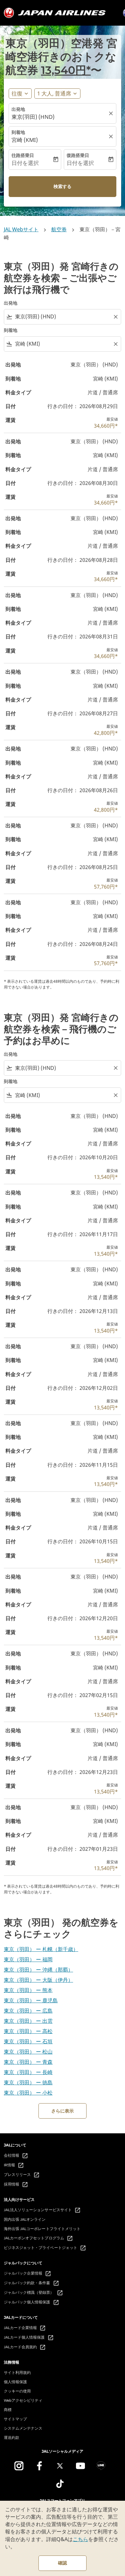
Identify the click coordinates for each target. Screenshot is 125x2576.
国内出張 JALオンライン (25, 2219)
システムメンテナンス (23, 2428)
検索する (63, 186)
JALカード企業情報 (25, 2328)
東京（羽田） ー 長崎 (28, 2072)
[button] (57, 94)
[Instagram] (19, 2466)
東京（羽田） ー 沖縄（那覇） (38, 1970)
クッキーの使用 (17, 2391)
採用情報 (16, 2185)
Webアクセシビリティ (23, 2400)
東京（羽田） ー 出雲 (28, 2021)
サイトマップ (15, 2419)
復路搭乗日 (78, 155)
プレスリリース (22, 2175)
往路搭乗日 (23, 155)
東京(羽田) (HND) (33, 117)
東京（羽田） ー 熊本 (28, 1990)
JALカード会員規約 (25, 2347)
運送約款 (12, 2437)
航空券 (59, 229)
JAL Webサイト (21, 229)
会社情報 (16, 2156)
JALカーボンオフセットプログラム (38, 2238)
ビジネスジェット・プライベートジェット (45, 2248)
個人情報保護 (15, 2382)
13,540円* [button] (66, 70)
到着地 (18, 132)
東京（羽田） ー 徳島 (28, 2082)
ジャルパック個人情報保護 (32, 2302)
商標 (8, 2410)
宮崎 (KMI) (25, 140)
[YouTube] (80, 2466)
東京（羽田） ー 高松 (28, 2031)
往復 (17, 93)
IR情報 (14, 2165)
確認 (63, 2563)
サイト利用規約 (17, 2372)
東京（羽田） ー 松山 (28, 2052)
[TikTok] (60, 2484)
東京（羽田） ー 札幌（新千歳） (41, 1949)
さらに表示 (63, 2111)
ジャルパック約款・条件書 (32, 2283)
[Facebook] (39, 2466)
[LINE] (101, 2466)
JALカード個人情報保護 (29, 2338)
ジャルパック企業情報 (28, 2274)
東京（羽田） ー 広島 (28, 2011)
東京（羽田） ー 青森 (28, 2062)
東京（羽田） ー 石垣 (28, 2041)
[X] (60, 2466)
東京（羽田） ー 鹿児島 (31, 2000)
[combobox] (63, 317)
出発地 (18, 109)
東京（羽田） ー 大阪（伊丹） (38, 1980)
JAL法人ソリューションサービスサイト (42, 2210)
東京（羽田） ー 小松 (28, 2093)
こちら (80, 2539)
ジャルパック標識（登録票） (33, 2293)
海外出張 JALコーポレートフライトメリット (42, 2229)
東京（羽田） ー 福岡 (28, 1959)
